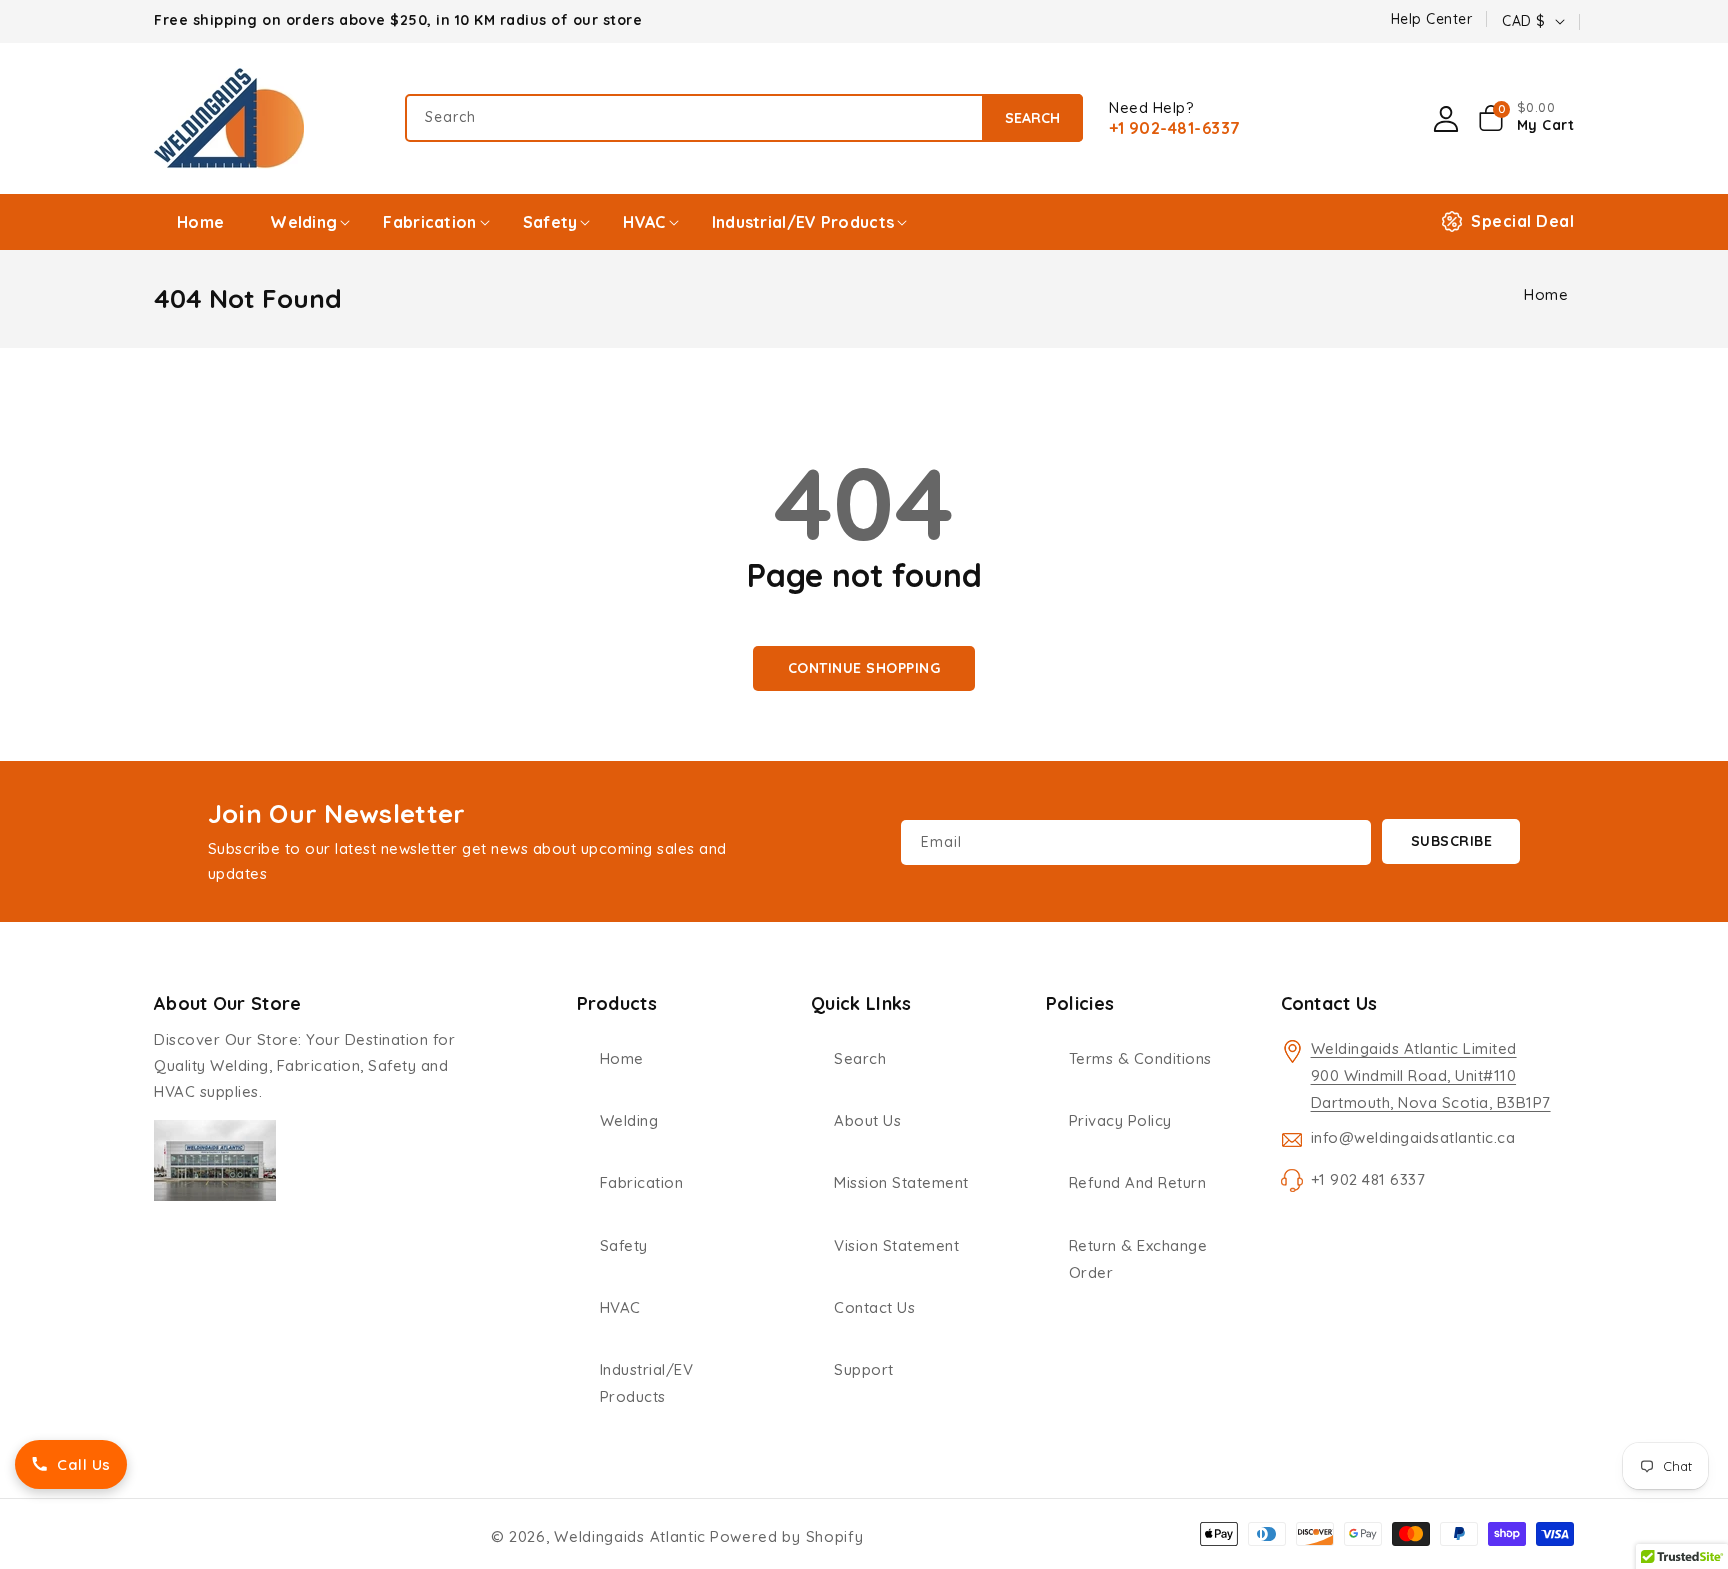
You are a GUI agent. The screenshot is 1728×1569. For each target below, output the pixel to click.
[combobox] (744, 118)
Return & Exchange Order (1138, 1259)
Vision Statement (896, 1245)
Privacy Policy (1120, 1120)
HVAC (620, 1307)
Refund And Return (1138, 1182)
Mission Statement (901, 1182)
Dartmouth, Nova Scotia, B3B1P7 (1431, 1102)
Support (864, 1369)
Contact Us (874, 1307)
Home (1546, 294)
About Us (867, 1120)
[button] (1526, 118)
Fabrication (642, 1182)
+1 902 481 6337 (1368, 1179)
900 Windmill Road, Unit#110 (1414, 1075)
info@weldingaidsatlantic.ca (1413, 1137)
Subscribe (1452, 841)
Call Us (84, 1464)
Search (1032, 118)
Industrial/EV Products (647, 1383)
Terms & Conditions (1140, 1058)
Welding (629, 1120)
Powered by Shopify (787, 1536)
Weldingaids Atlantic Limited (1414, 1048)
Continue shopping (864, 668)
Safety (624, 1245)
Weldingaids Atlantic (630, 1536)
